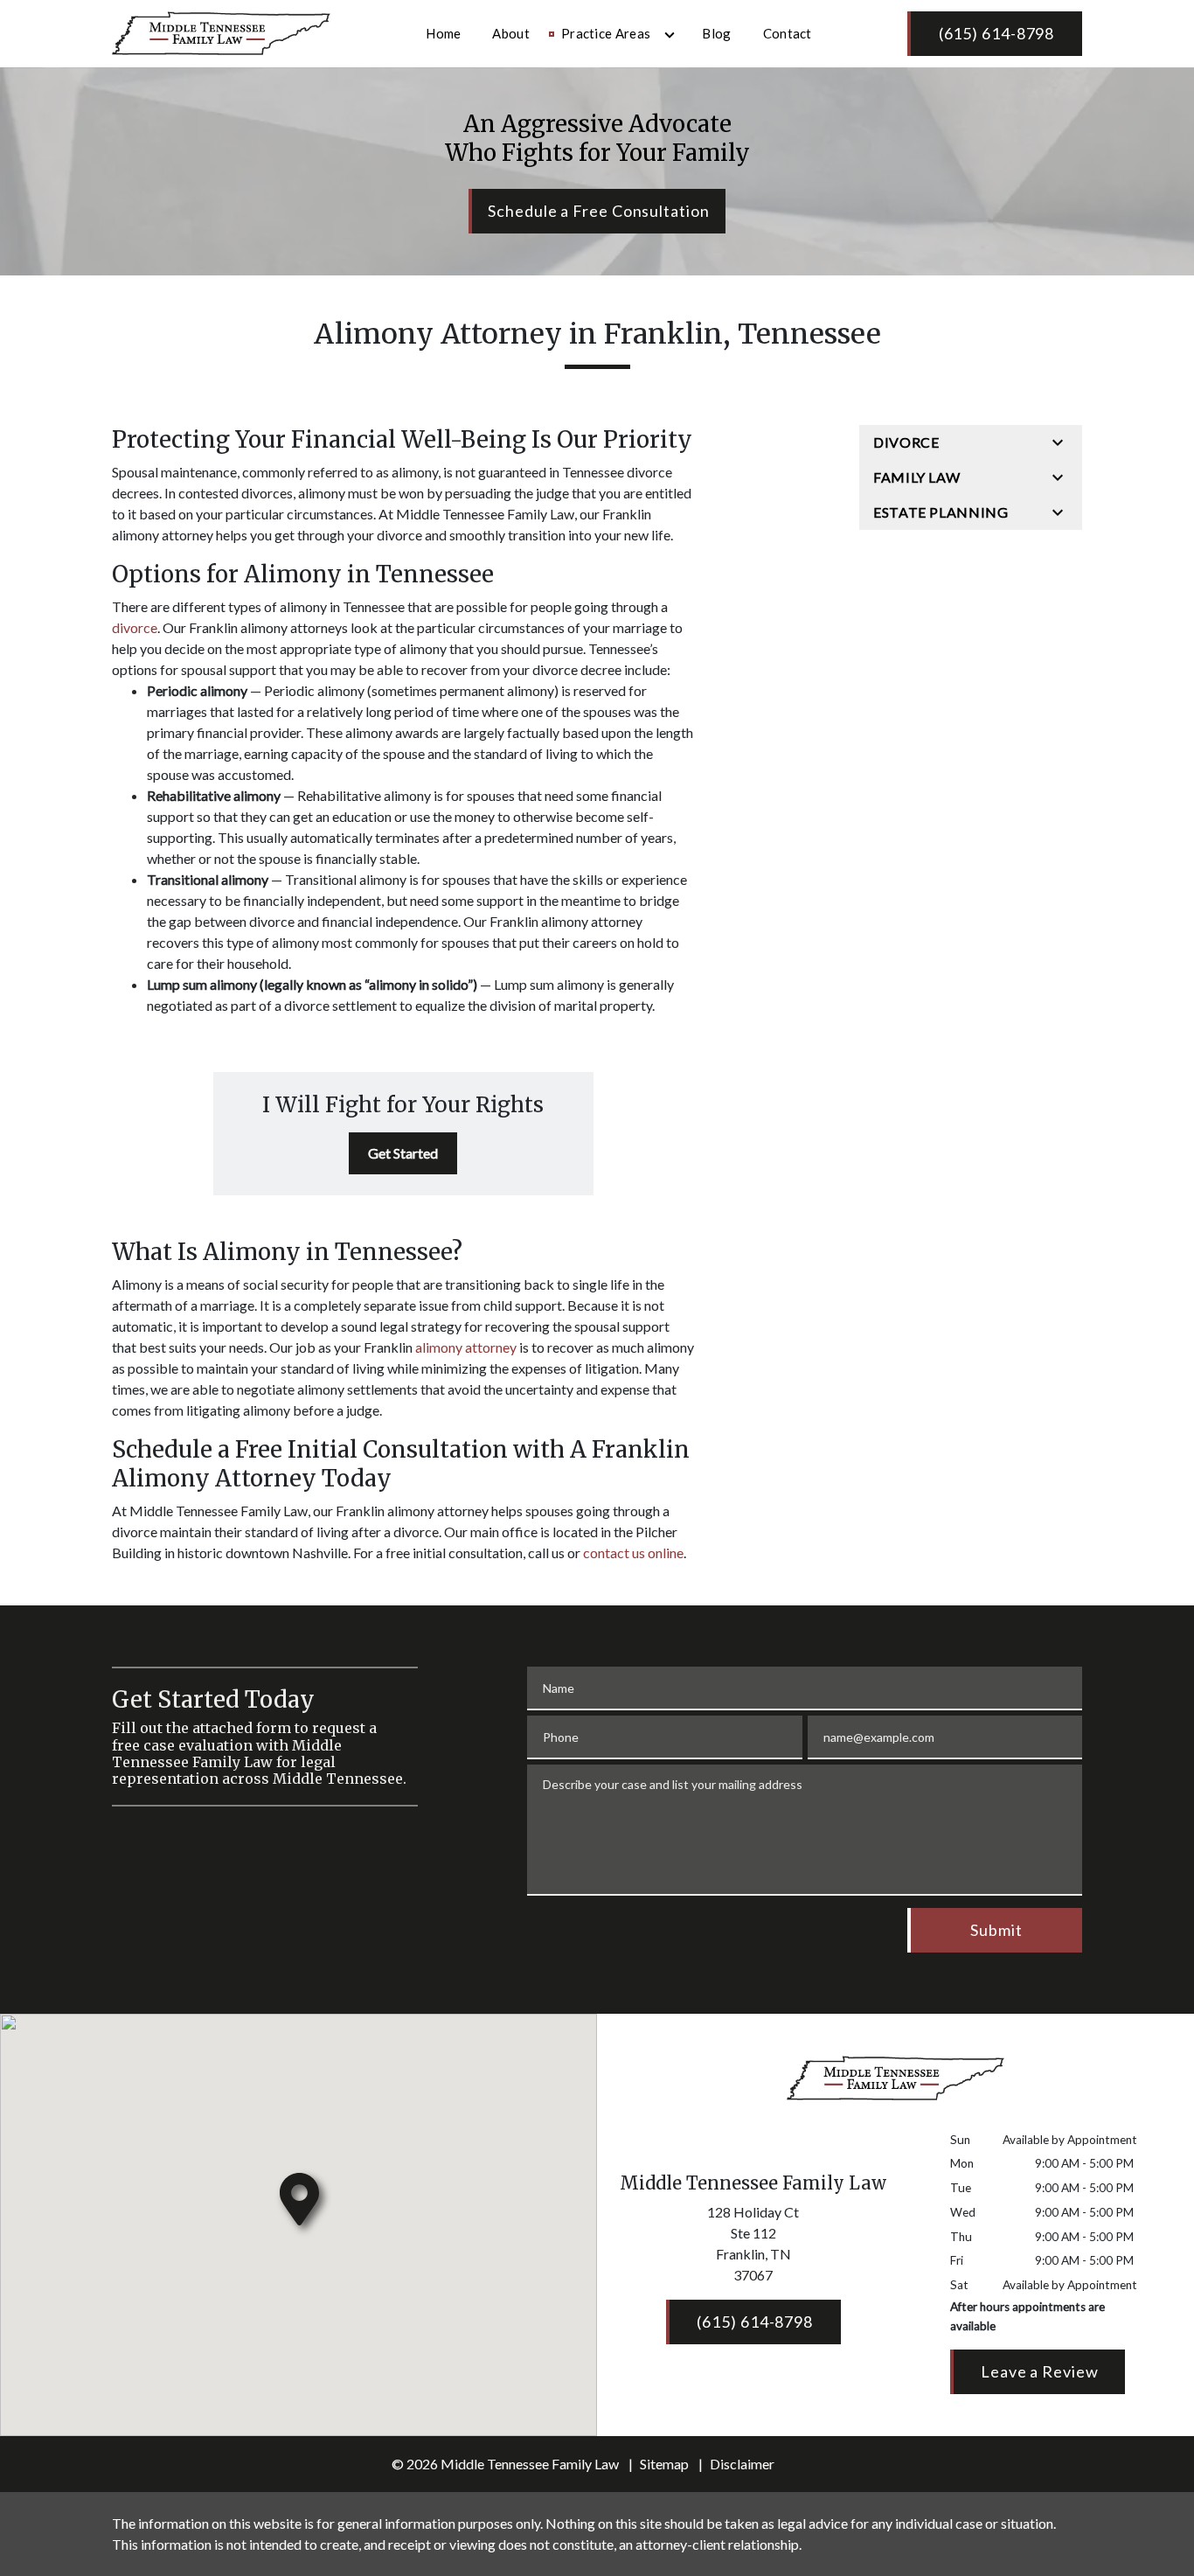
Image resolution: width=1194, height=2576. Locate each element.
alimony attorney (466, 1347)
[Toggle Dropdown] (670, 35)
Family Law (916, 477)
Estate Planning (941, 512)
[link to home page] (221, 31)
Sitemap (664, 2464)
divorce (135, 627)
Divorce (906, 442)
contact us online (633, 1553)
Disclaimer (742, 2464)
